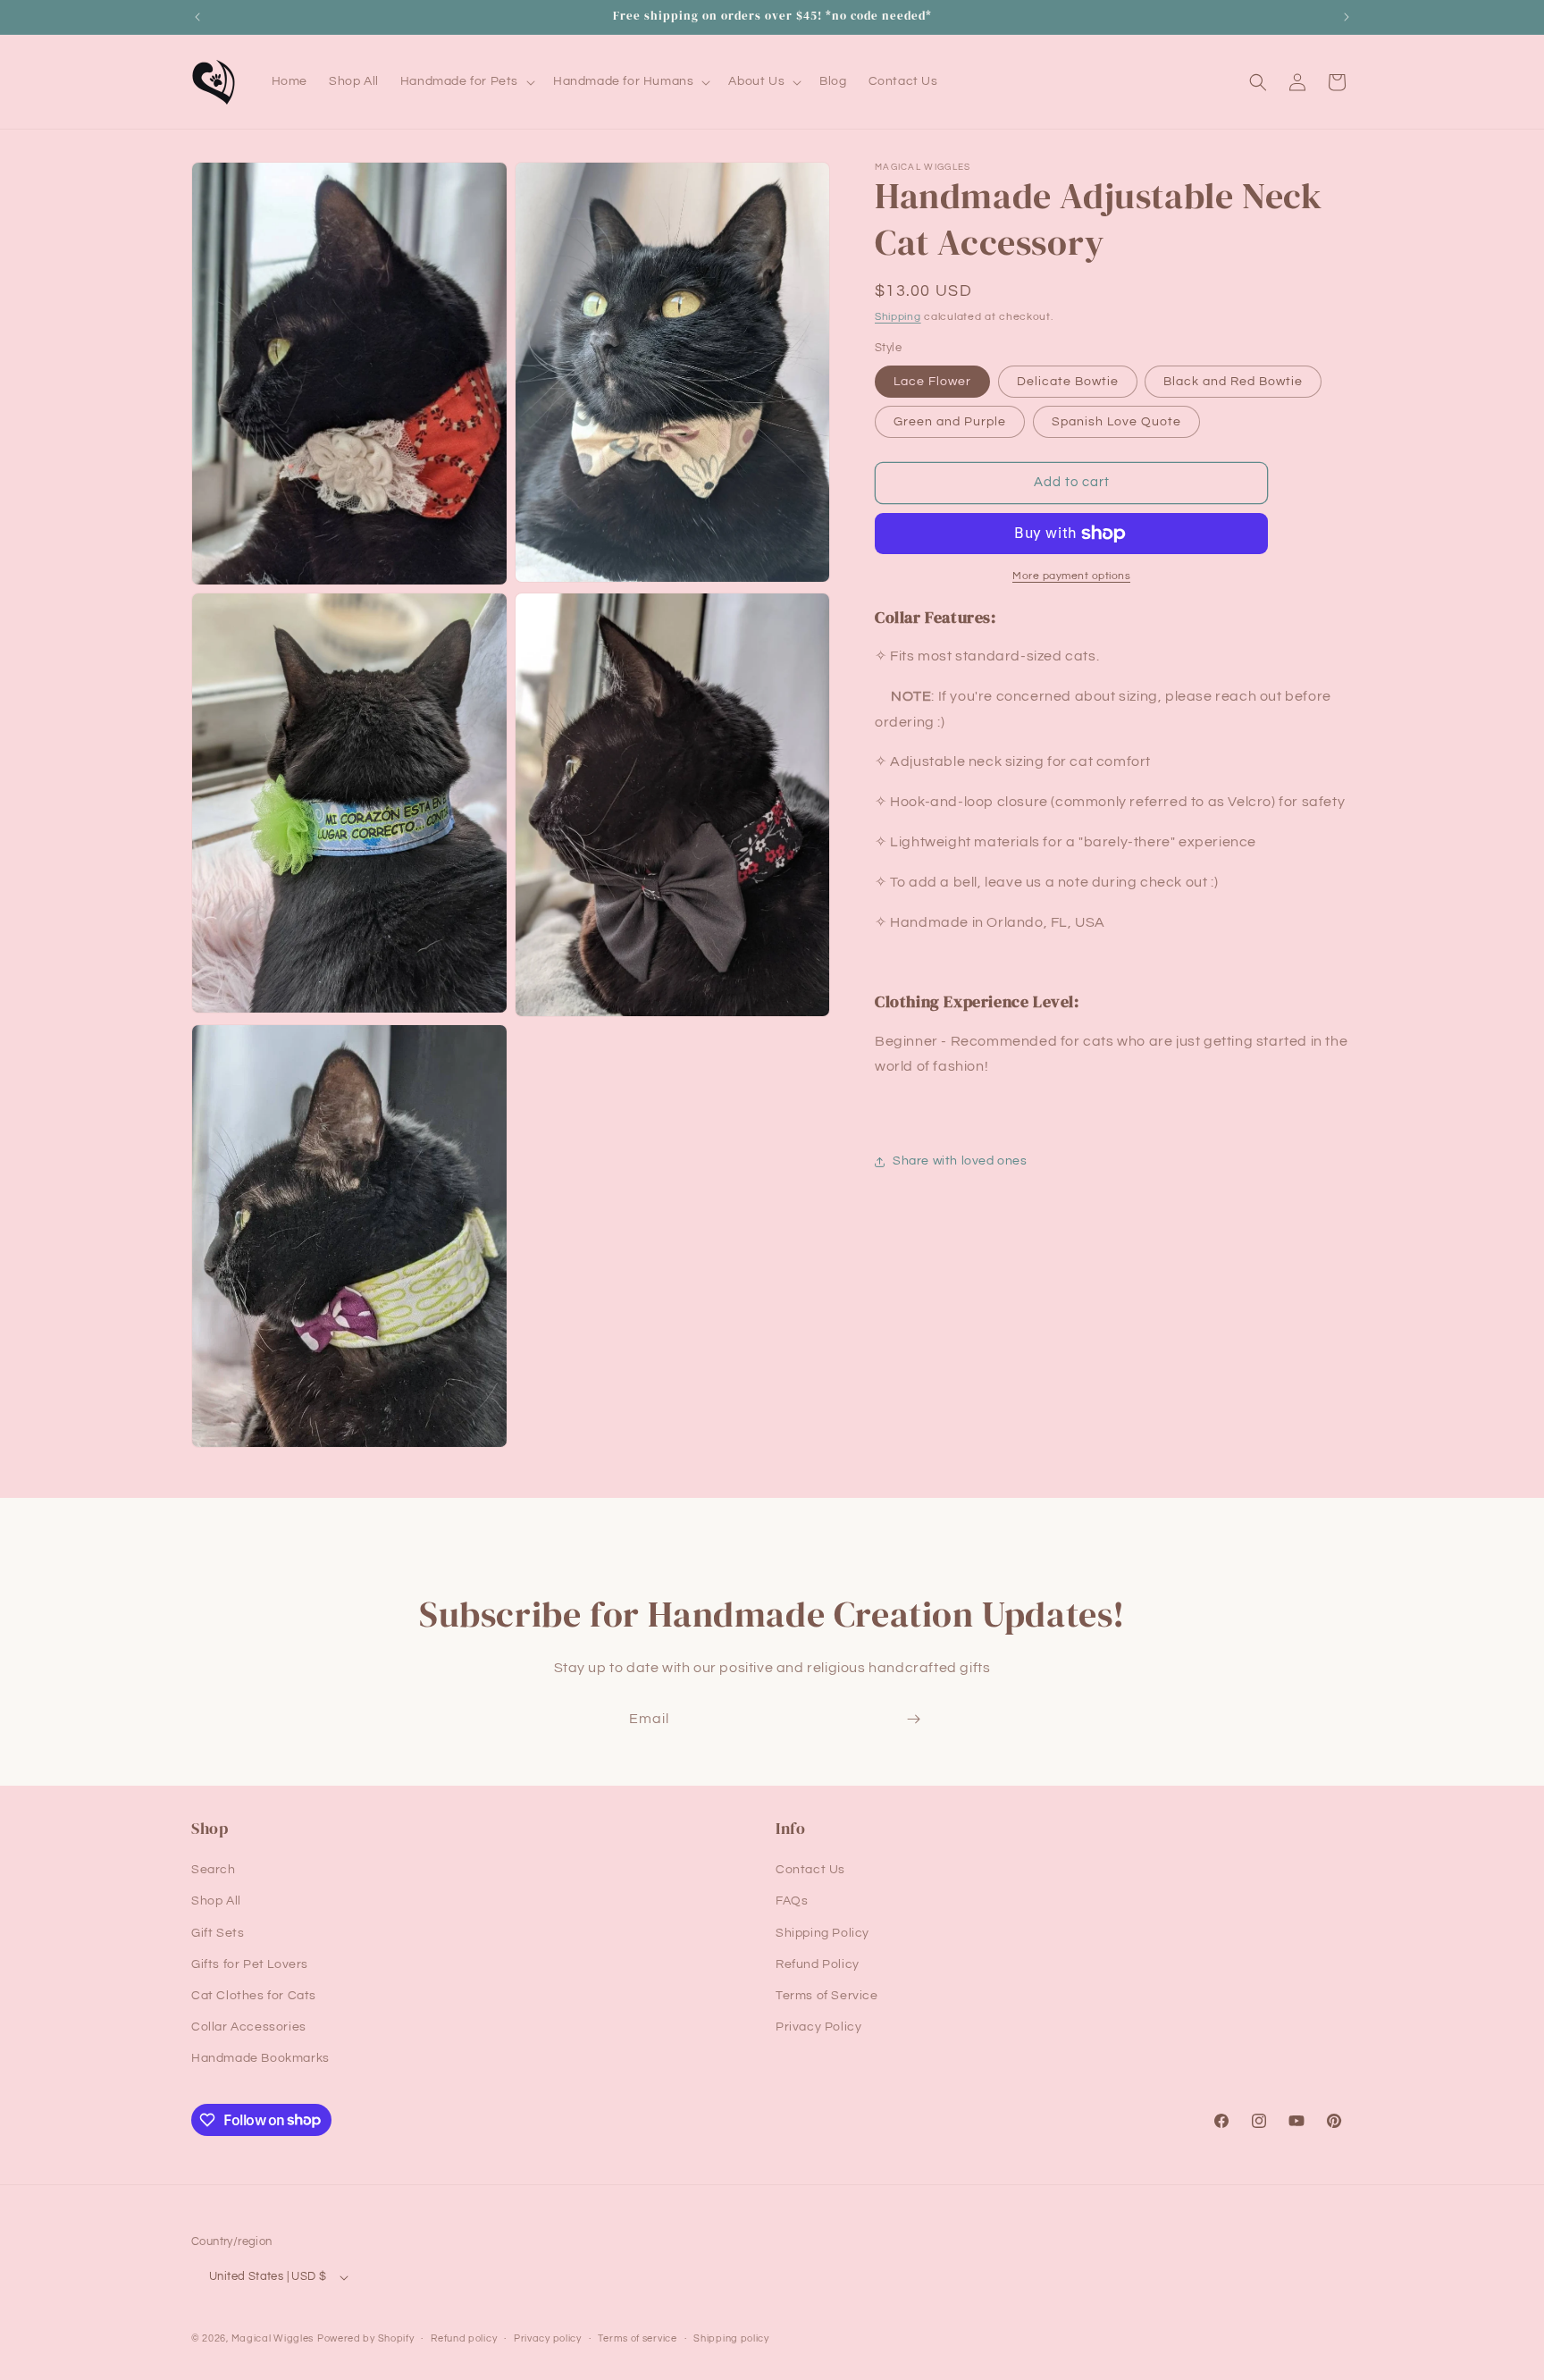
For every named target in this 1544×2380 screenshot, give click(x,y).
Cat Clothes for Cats (254, 1996)
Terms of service (637, 2338)
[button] (466, 81)
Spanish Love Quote (1116, 422)
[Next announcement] (1347, 17)
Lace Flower (932, 382)
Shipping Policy (822, 1933)
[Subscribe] (913, 1719)
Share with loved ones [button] (960, 1162)
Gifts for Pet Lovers (250, 1964)
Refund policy (464, 2338)
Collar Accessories (249, 2027)
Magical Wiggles (273, 2338)
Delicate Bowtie (1068, 382)
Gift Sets (218, 1933)
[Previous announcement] (197, 17)
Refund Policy (818, 1964)
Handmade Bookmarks (260, 2058)
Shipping (898, 317)
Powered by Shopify (366, 2338)
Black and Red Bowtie (1233, 382)
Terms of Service (827, 1996)
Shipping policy (731, 2338)
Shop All (216, 1901)
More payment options (1071, 576)
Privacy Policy (818, 2027)
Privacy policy (548, 2338)
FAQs (792, 1901)
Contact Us (810, 1870)
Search (214, 1870)
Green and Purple (950, 422)
